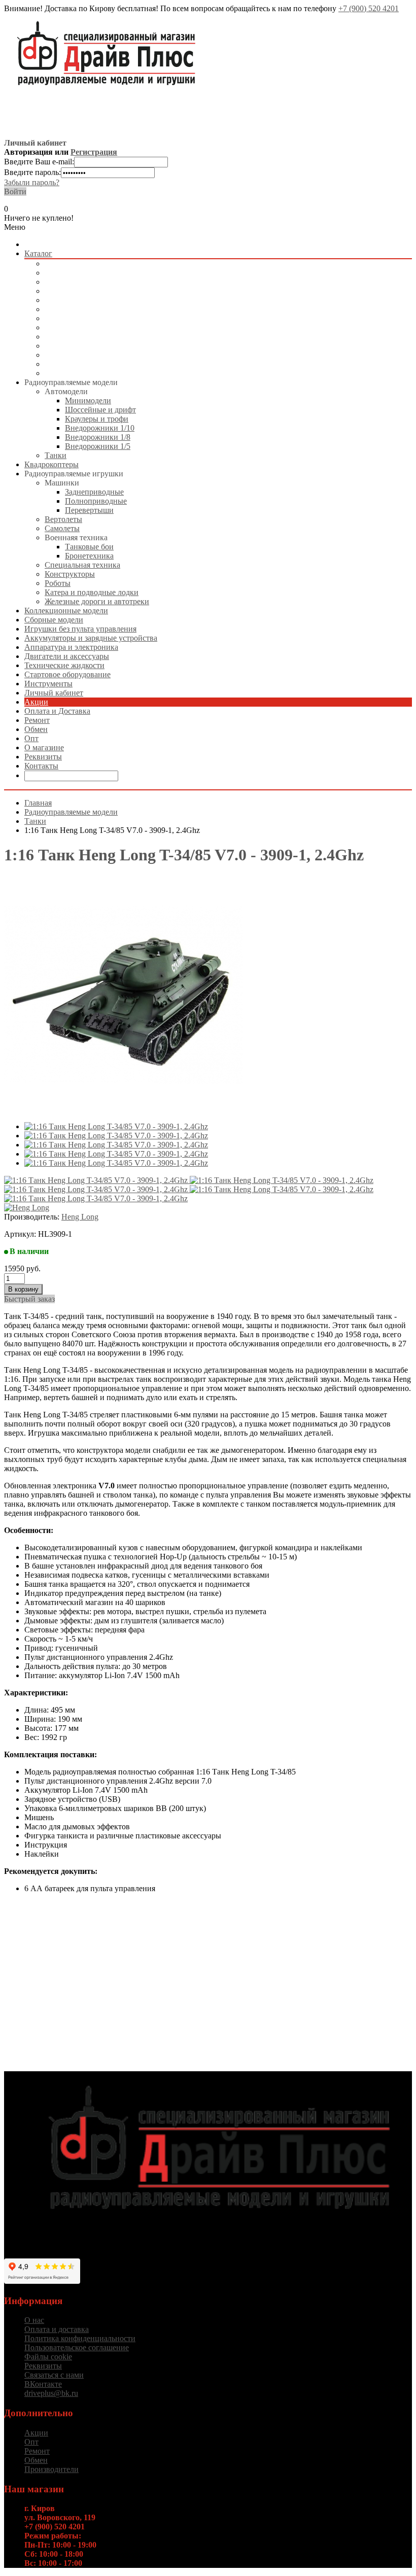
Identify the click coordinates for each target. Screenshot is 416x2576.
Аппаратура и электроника (92, 337)
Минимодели (88, 401)
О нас (34, 2320)
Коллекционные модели (86, 291)
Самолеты (62, 528)
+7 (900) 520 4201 (369, 8)
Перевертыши (89, 510)
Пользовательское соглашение (77, 2347)
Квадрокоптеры (72, 273)
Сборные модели (74, 300)
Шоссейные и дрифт (100, 410)
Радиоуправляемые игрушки (94, 282)
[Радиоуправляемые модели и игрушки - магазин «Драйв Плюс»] (218, 2228)
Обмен (36, 729)
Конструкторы (70, 574)
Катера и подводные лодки (92, 592)
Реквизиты (43, 757)
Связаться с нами (54, 2375)
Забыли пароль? (32, 182)
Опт (31, 738)
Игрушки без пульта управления (101, 309)
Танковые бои (89, 547)
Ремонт (37, 720)
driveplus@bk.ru (51, 2393)
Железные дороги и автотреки (97, 601)
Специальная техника (82, 565)
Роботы (58, 583)
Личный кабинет (54, 693)
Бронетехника (89, 556)
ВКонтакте (43, 2384)
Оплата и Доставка (57, 711)
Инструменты (69, 373)
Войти (15, 192)
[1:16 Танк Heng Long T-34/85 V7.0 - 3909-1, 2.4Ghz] (116, 1126)
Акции (36, 702)
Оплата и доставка (57, 2329)
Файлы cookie (48, 2357)
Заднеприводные (94, 492)
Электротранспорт (77, 318)
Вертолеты (63, 519)
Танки (56, 455)
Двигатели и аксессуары (87, 346)
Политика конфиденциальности (80, 2338)
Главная (38, 803)
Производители (51, 2469)
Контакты (41, 766)
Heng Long (80, 1217)
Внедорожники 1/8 (98, 437)
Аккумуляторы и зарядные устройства (111, 327)
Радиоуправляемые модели (91, 264)
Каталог (38, 253)
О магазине (44, 747)
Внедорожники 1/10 (100, 428)
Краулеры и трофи (97, 419)
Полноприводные (96, 501)
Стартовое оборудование (88, 364)
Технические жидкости (85, 355)
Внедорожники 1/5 (98, 446)
